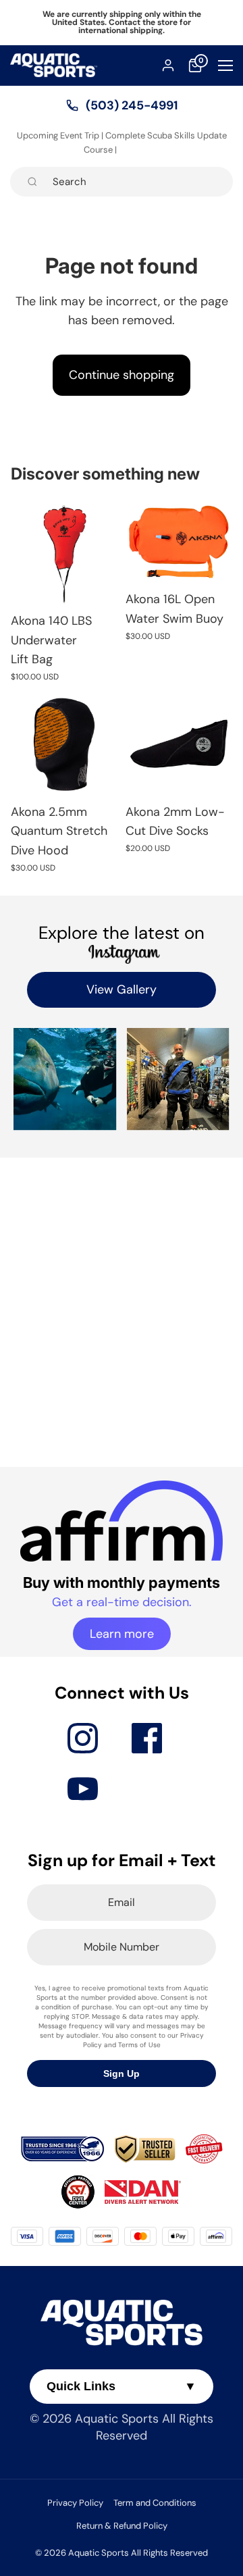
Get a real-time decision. (122, 1602)
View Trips (139, 150)
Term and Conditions (155, 2503)
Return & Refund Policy (122, 2526)
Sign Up (122, 2073)
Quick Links (122, 2386)
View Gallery (122, 989)
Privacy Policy (75, 2503)
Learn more (122, 1634)
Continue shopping (122, 375)
